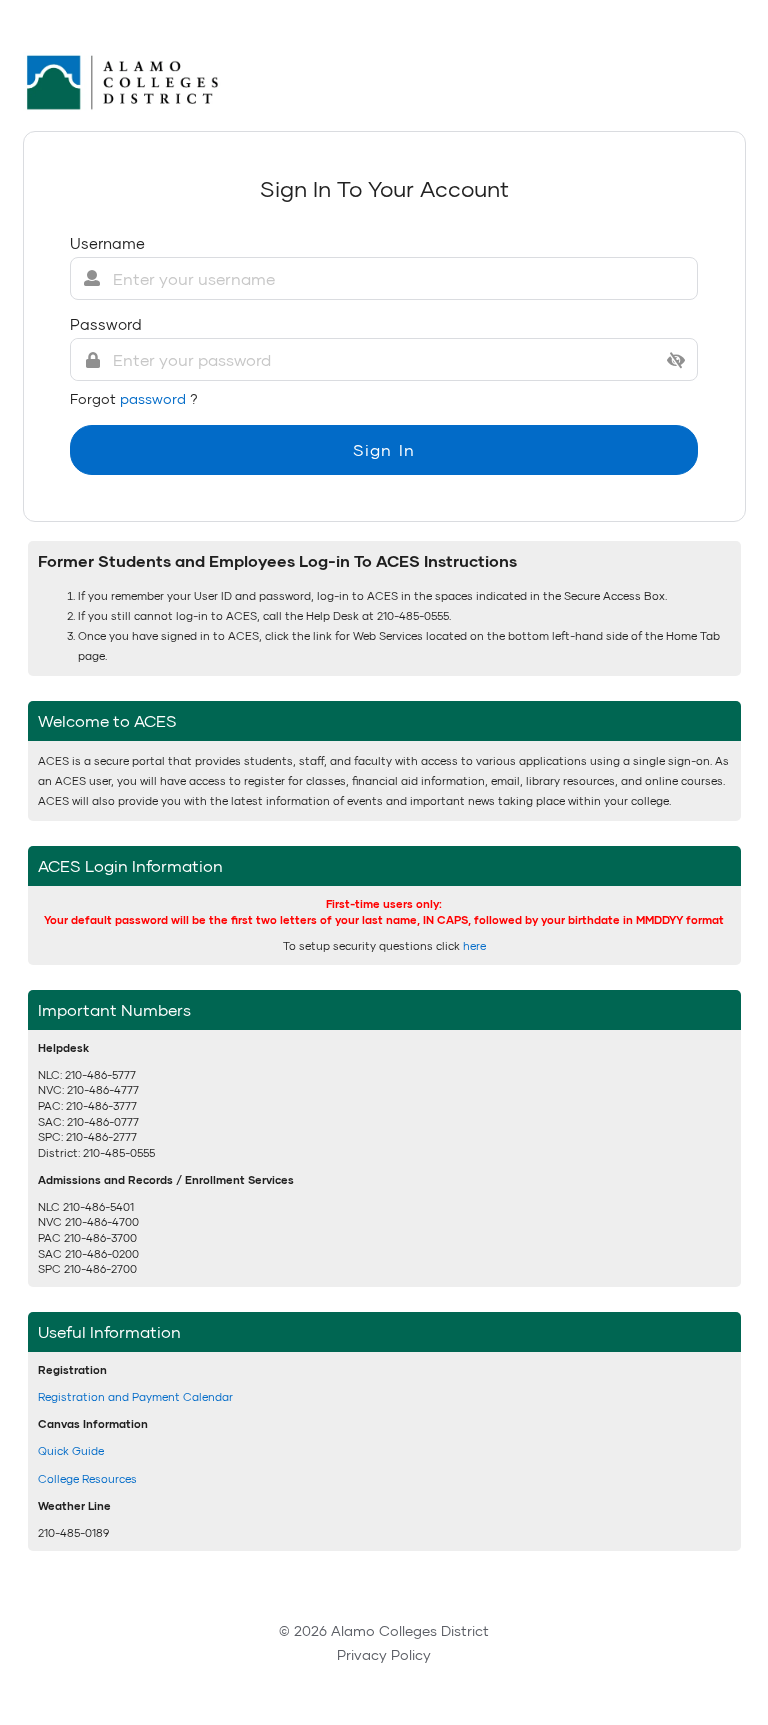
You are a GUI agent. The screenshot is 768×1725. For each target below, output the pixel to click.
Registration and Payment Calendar (135, 1396)
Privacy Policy (384, 1654)
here (474, 945)
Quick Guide (71, 1450)
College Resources (87, 1478)
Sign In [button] (384, 449)
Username (107, 243)
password (155, 398)
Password (106, 324)
